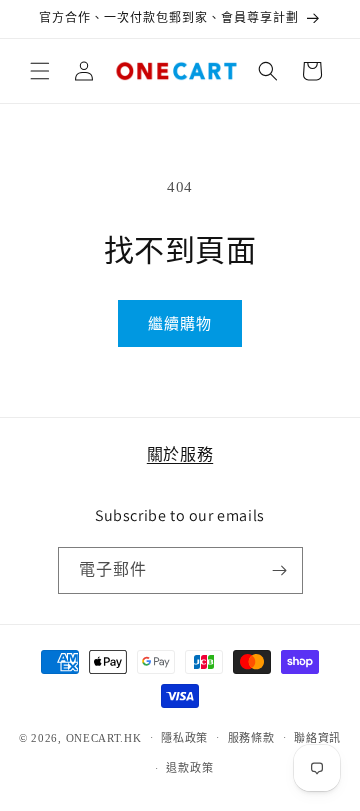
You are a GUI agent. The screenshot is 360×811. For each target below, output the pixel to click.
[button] (40, 71)
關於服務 (180, 454)
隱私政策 (184, 738)
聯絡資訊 (317, 738)
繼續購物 (180, 324)
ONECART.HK (104, 737)
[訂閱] (280, 570)
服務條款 (251, 738)
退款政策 (189, 768)
